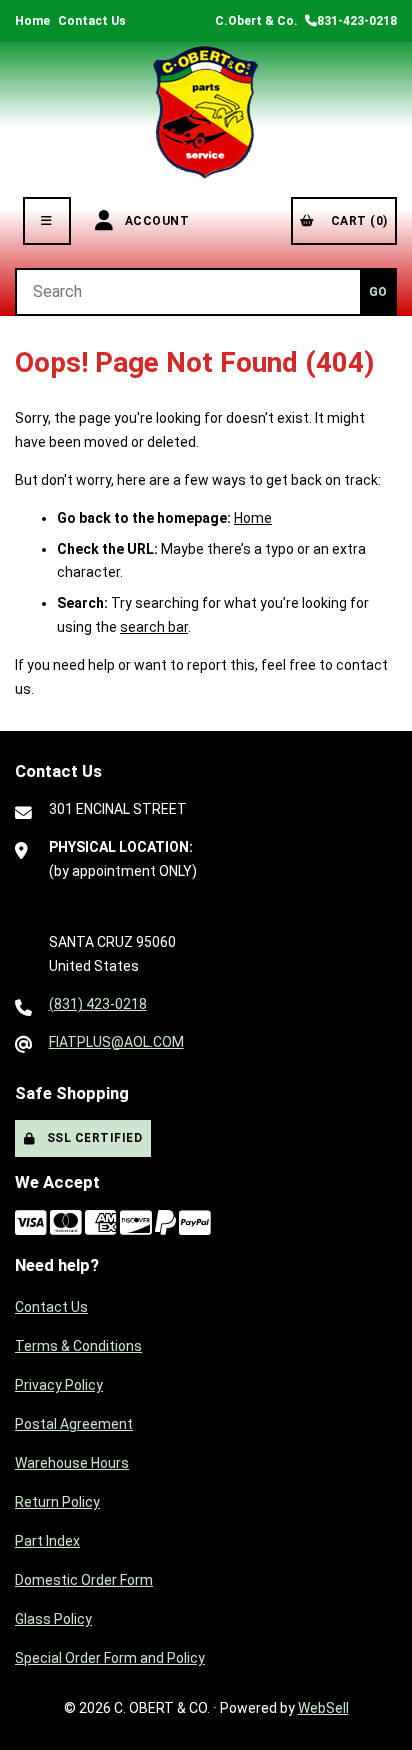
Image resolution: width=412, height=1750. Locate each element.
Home (32, 21)
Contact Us (92, 21)
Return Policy (57, 1502)
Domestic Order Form (84, 1580)
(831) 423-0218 (98, 1004)
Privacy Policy (59, 1385)
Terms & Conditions (78, 1346)
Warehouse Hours (72, 1463)
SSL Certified (91, 1138)
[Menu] (47, 221)
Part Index (47, 1541)
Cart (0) (356, 221)
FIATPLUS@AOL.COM (116, 1042)
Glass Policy (53, 1619)
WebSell (323, 1708)
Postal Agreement (74, 1424)
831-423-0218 (357, 21)
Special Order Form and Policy (110, 1658)
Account (154, 221)
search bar (154, 627)
